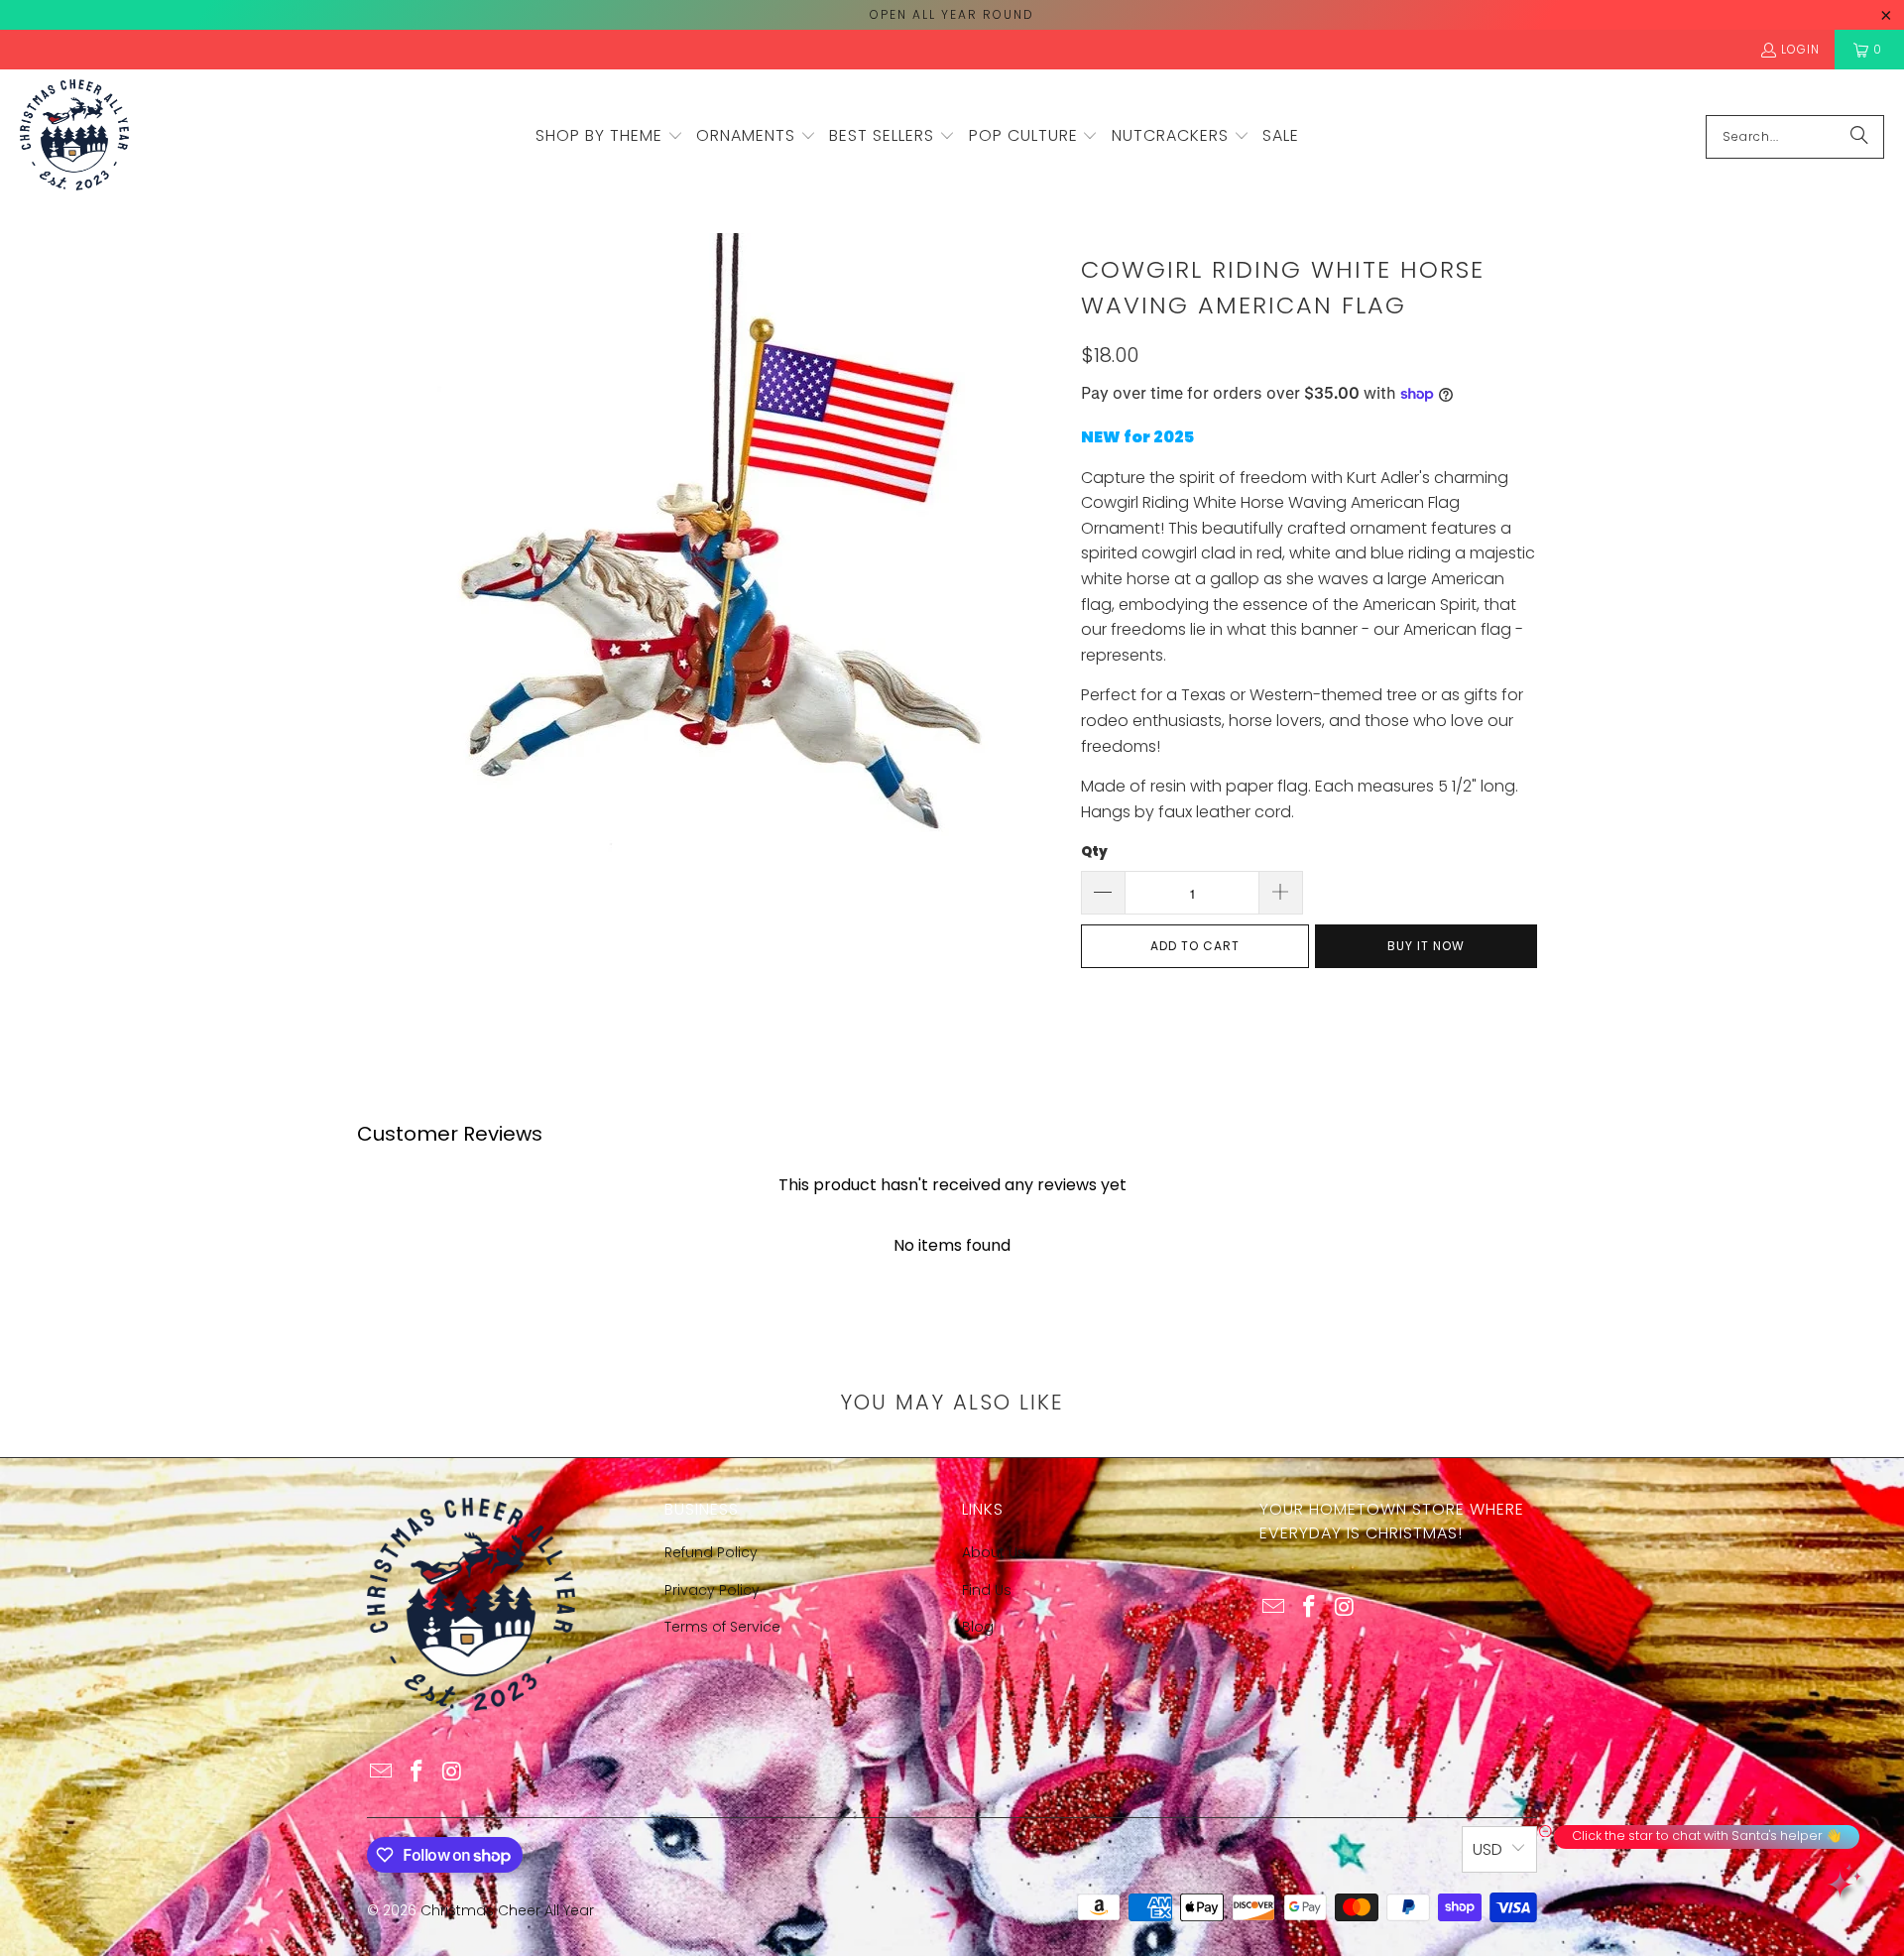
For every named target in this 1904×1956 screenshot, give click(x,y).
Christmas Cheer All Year (507, 1910)
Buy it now (1426, 946)
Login (1800, 49)
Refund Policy (711, 1552)
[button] (609, 137)
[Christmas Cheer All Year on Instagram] (452, 1773)
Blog (978, 1627)
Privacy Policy (712, 1590)
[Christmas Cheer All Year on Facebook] (417, 1773)
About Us (994, 1552)
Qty (1094, 852)
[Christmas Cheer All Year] (74, 136)
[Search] (1859, 137)
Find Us (987, 1590)
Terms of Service (722, 1627)
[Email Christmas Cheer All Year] (382, 1773)
